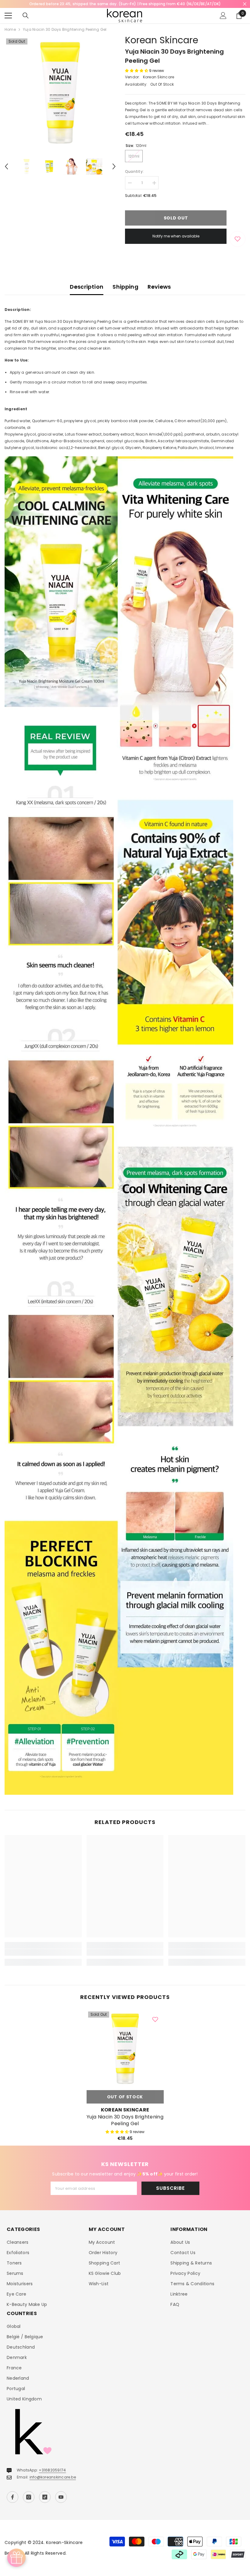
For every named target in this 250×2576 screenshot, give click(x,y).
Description (87, 287)
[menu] (8, 16)
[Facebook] (12, 2497)
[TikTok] (45, 2497)
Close (245, 4)
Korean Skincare (162, 40)
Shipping (125, 287)
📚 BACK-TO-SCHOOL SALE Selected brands (125, 4)
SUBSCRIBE (170, 2188)
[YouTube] (61, 2497)
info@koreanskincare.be (53, 2477)
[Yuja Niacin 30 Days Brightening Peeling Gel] (125, 2049)
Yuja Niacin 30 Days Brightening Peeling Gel (125, 2120)
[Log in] (223, 16)
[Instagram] (29, 2497)
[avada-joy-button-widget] (16, 2558)
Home (10, 29)
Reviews (159, 287)
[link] (43, 1952)
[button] (6, 166)
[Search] (26, 16)
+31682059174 (52, 2470)
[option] (125, 4)
